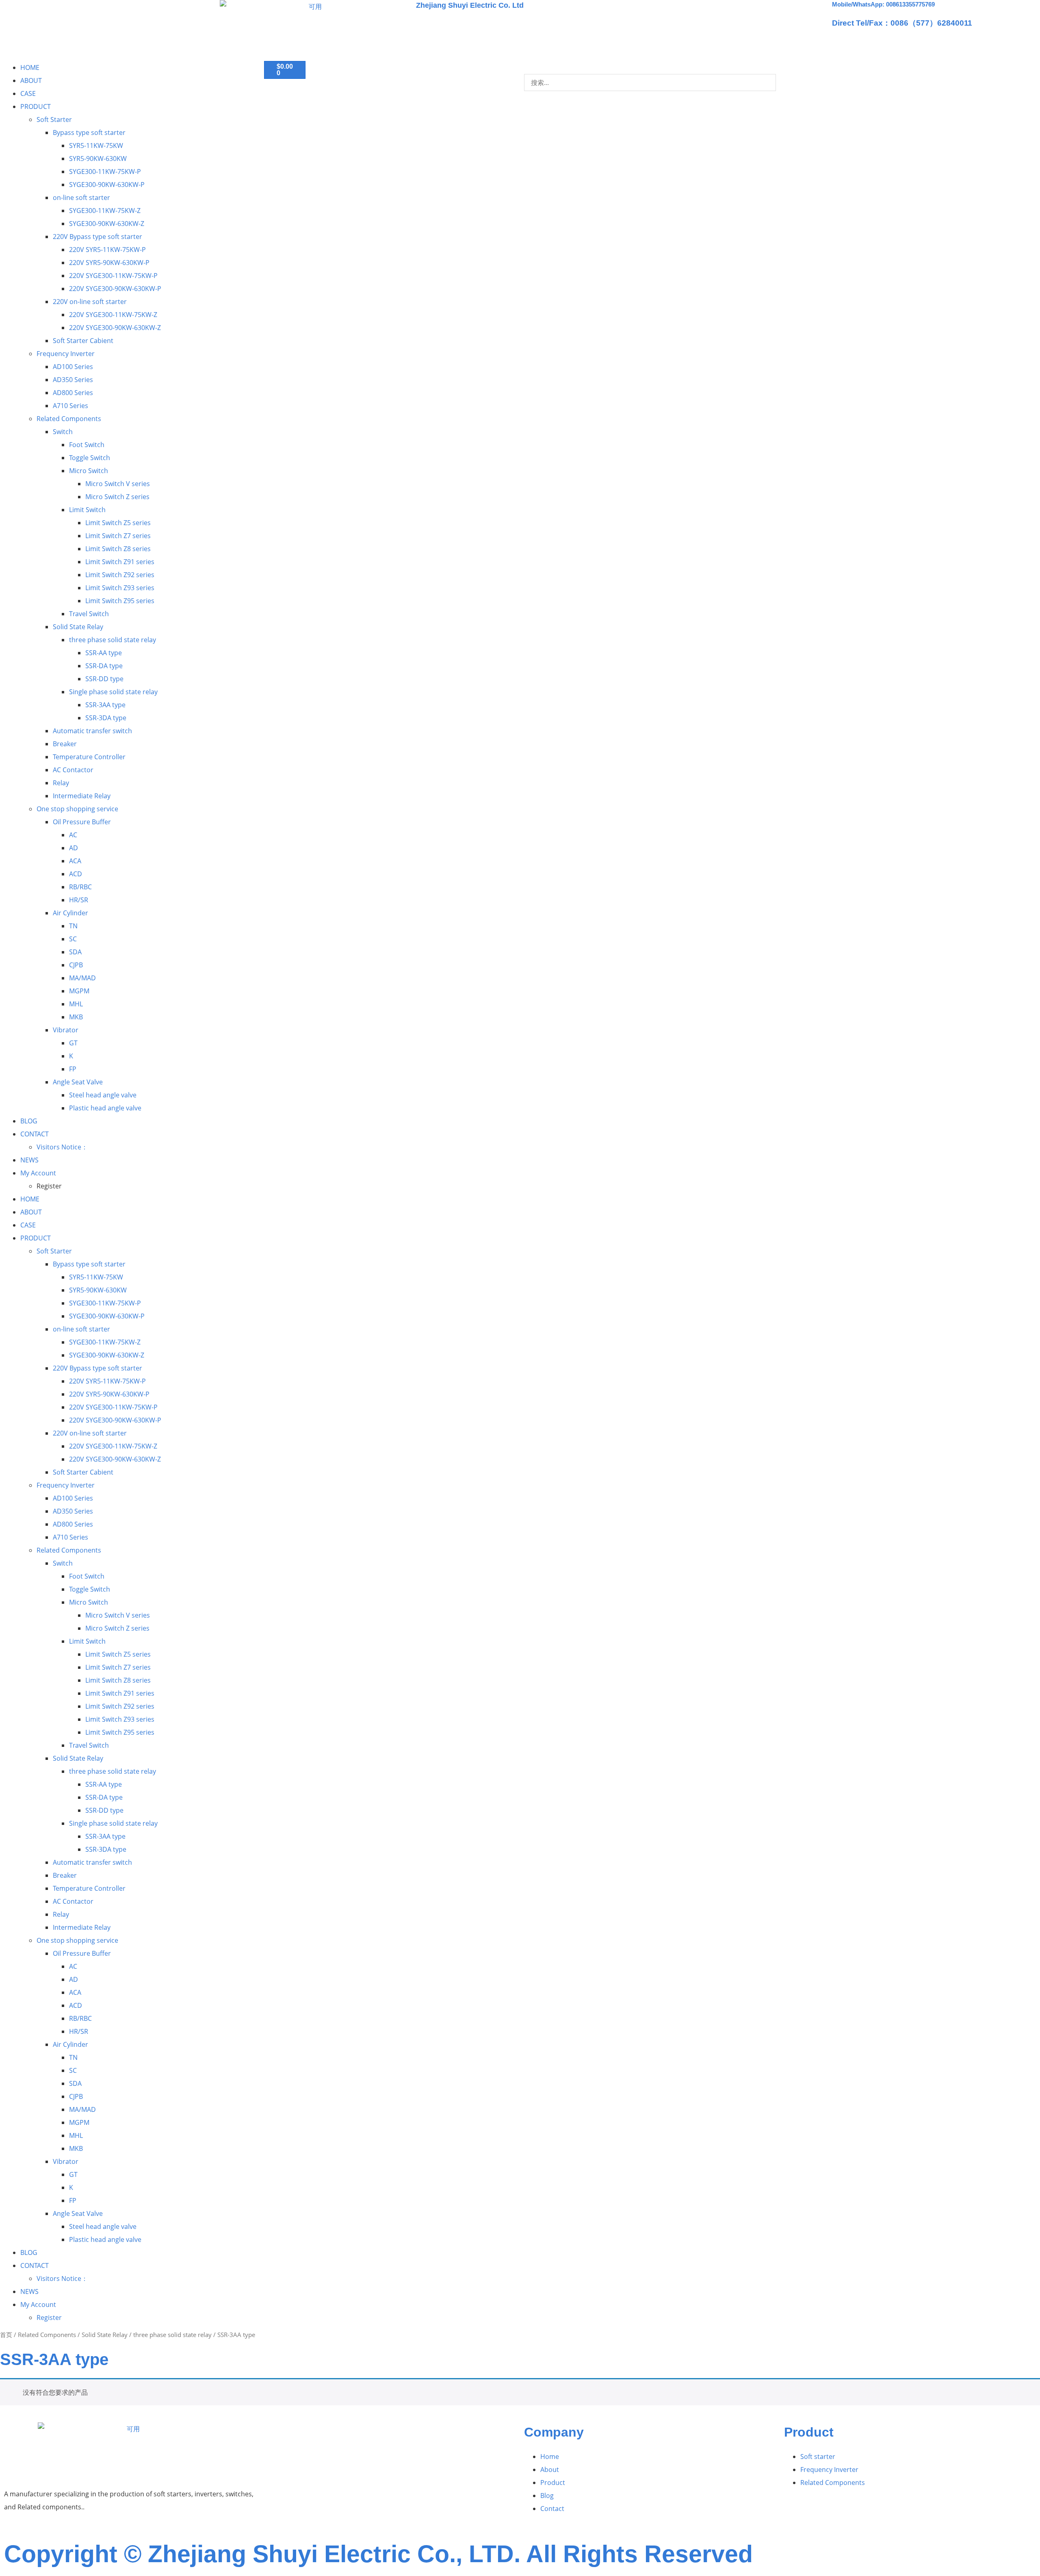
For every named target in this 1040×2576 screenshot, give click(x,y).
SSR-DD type (104, 679)
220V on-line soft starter (90, 302)
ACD (76, 874)
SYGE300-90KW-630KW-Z (107, 224)
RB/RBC (80, 887)
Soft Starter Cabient (83, 341)
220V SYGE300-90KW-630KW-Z (115, 328)
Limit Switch (87, 510)
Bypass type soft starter (89, 132)
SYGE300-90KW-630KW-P (107, 185)
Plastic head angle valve (105, 1108)
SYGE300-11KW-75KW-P (105, 172)
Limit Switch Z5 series (118, 523)
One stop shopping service (77, 809)
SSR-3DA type (106, 718)
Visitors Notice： (62, 1147)
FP (73, 1069)
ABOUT (31, 80)
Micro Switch (89, 471)
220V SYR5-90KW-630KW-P (109, 263)
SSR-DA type (104, 666)
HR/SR (79, 900)
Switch (63, 432)
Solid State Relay (78, 627)
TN (73, 926)
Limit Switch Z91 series (120, 562)
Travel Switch (89, 614)
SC (73, 939)
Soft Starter (54, 119)
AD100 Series (73, 367)
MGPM (79, 991)
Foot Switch (87, 445)
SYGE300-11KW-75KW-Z (105, 211)
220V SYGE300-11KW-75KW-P (113, 276)
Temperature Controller (89, 757)
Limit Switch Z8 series (118, 549)
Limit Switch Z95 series (120, 601)
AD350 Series (73, 380)
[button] (650, 67)
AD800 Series (73, 393)
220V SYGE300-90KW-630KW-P (115, 289)
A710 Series (70, 406)
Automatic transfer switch (92, 731)
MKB (76, 1017)
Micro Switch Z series (117, 497)
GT (73, 1043)
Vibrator (66, 1030)
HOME (30, 67)
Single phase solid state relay (113, 692)
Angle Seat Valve (78, 1082)
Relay (61, 783)
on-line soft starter (81, 198)
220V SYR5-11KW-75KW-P (107, 250)
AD (74, 848)
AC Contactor (73, 770)
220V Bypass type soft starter (97, 237)
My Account (38, 1173)
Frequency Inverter (66, 354)
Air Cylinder (70, 913)
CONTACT (35, 1134)
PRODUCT (36, 106)
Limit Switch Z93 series (120, 588)
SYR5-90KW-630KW (98, 159)
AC (73, 835)
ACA (75, 861)
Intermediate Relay (82, 796)
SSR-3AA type (105, 705)
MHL (76, 1004)
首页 (6, 2335)
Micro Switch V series (118, 484)
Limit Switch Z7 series (118, 536)
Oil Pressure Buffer (82, 822)
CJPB (76, 965)
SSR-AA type (104, 653)
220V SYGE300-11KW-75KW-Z (113, 315)
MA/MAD (82, 978)
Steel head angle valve (103, 1095)
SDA (75, 952)
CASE (28, 93)
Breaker (65, 744)
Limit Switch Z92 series (120, 575)
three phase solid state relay (113, 640)
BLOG (29, 1121)
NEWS (29, 1160)
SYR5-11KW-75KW (96, 146)
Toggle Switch (90, 458)
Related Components (69, 419)
